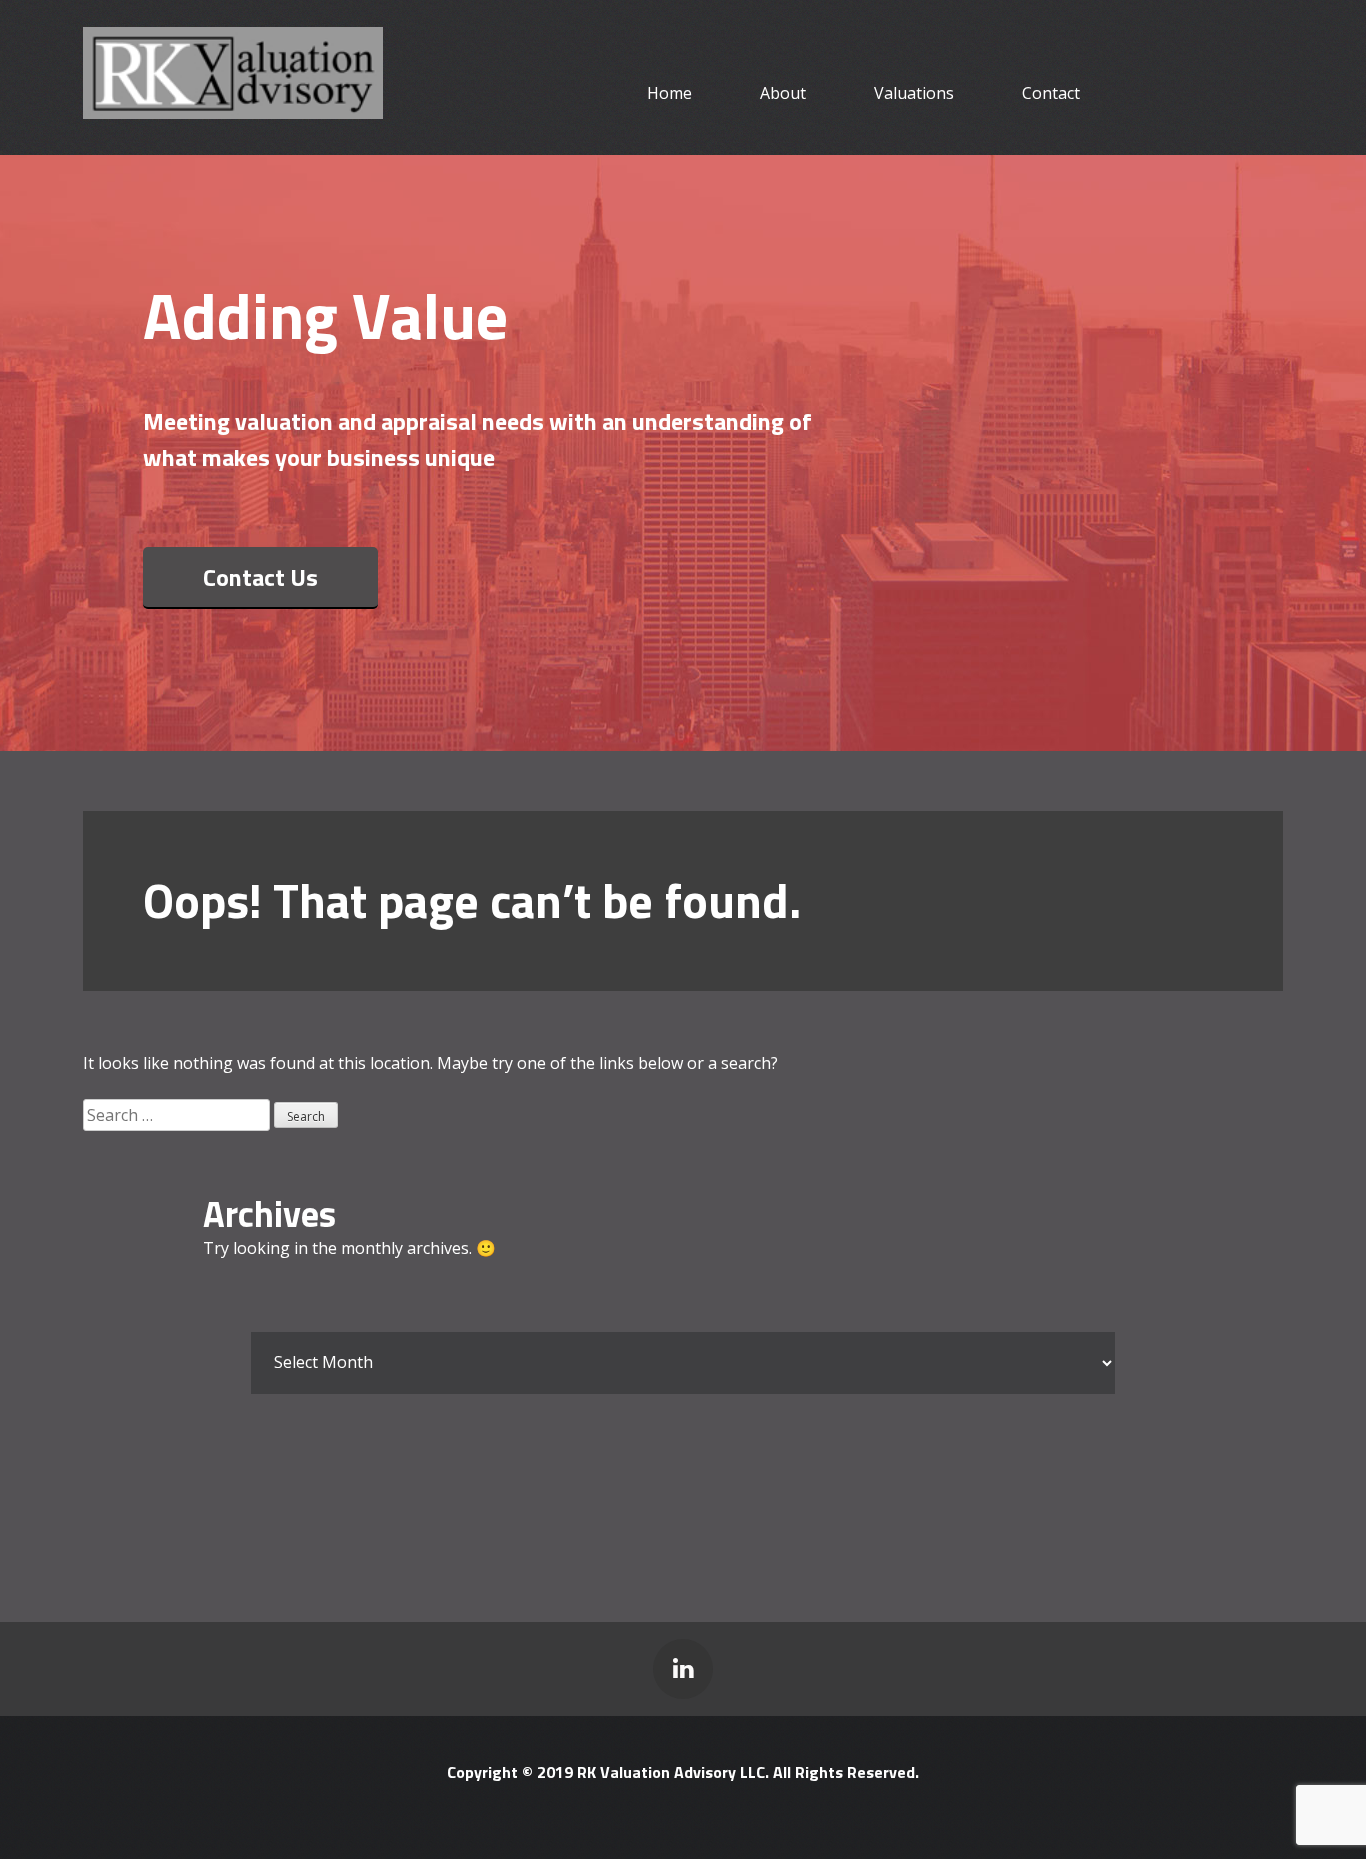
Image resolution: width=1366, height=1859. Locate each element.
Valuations (914, 93)
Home (669, 93)
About (783, 93)
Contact (1051, 93)
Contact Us (260, 577)
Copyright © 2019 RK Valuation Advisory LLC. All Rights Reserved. (683, 1772)
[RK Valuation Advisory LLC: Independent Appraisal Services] (233, 105)
